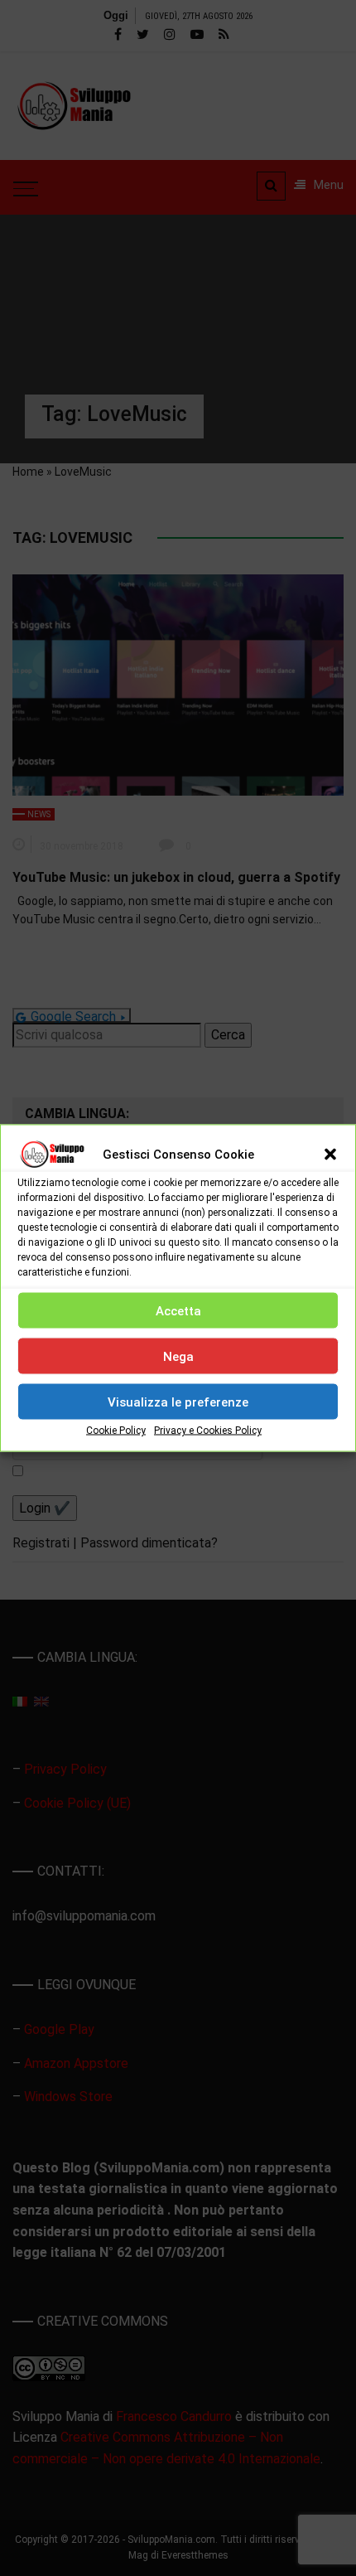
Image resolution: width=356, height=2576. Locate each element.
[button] (330, 1155)
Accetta (178, 1310)
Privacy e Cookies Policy (208, 1431)
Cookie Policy (116, 1431)
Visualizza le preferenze (178, 1402)
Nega (178, 1356)
